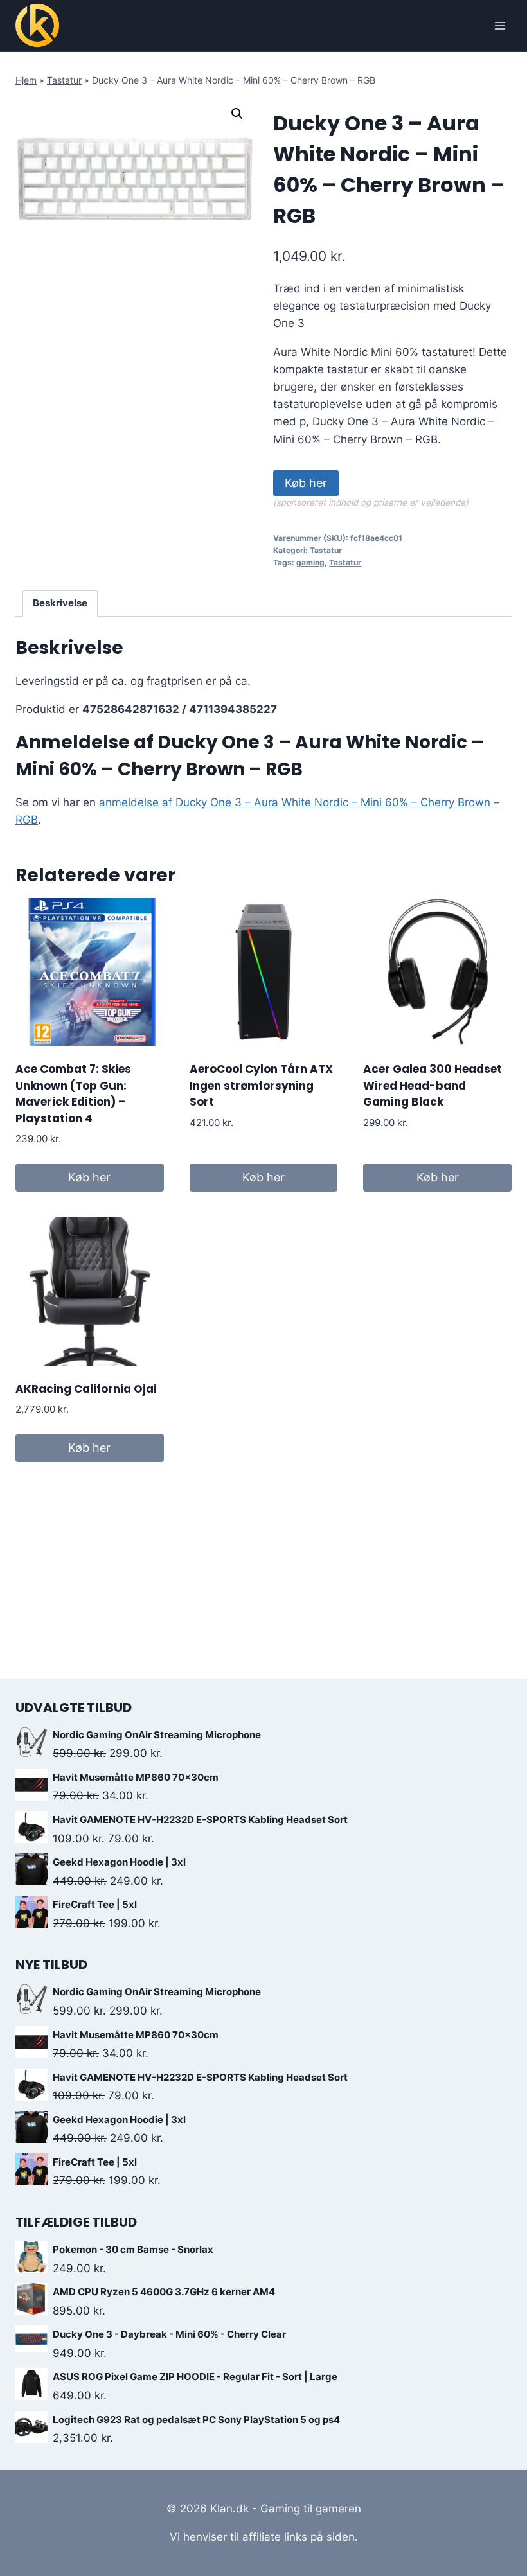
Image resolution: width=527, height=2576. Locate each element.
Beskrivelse (60, 603)
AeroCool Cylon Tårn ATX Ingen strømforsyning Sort (261, 1085)
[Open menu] (500, 25)
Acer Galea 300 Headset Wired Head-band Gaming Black (433, 1085)
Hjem (26, 80)
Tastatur (64, 80)
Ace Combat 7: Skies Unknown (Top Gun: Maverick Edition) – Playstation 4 (73, 1094)
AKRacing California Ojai (86, 1389)
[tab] (60, 604)
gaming (310, 562)
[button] (237, 114)
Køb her (306, 483)
